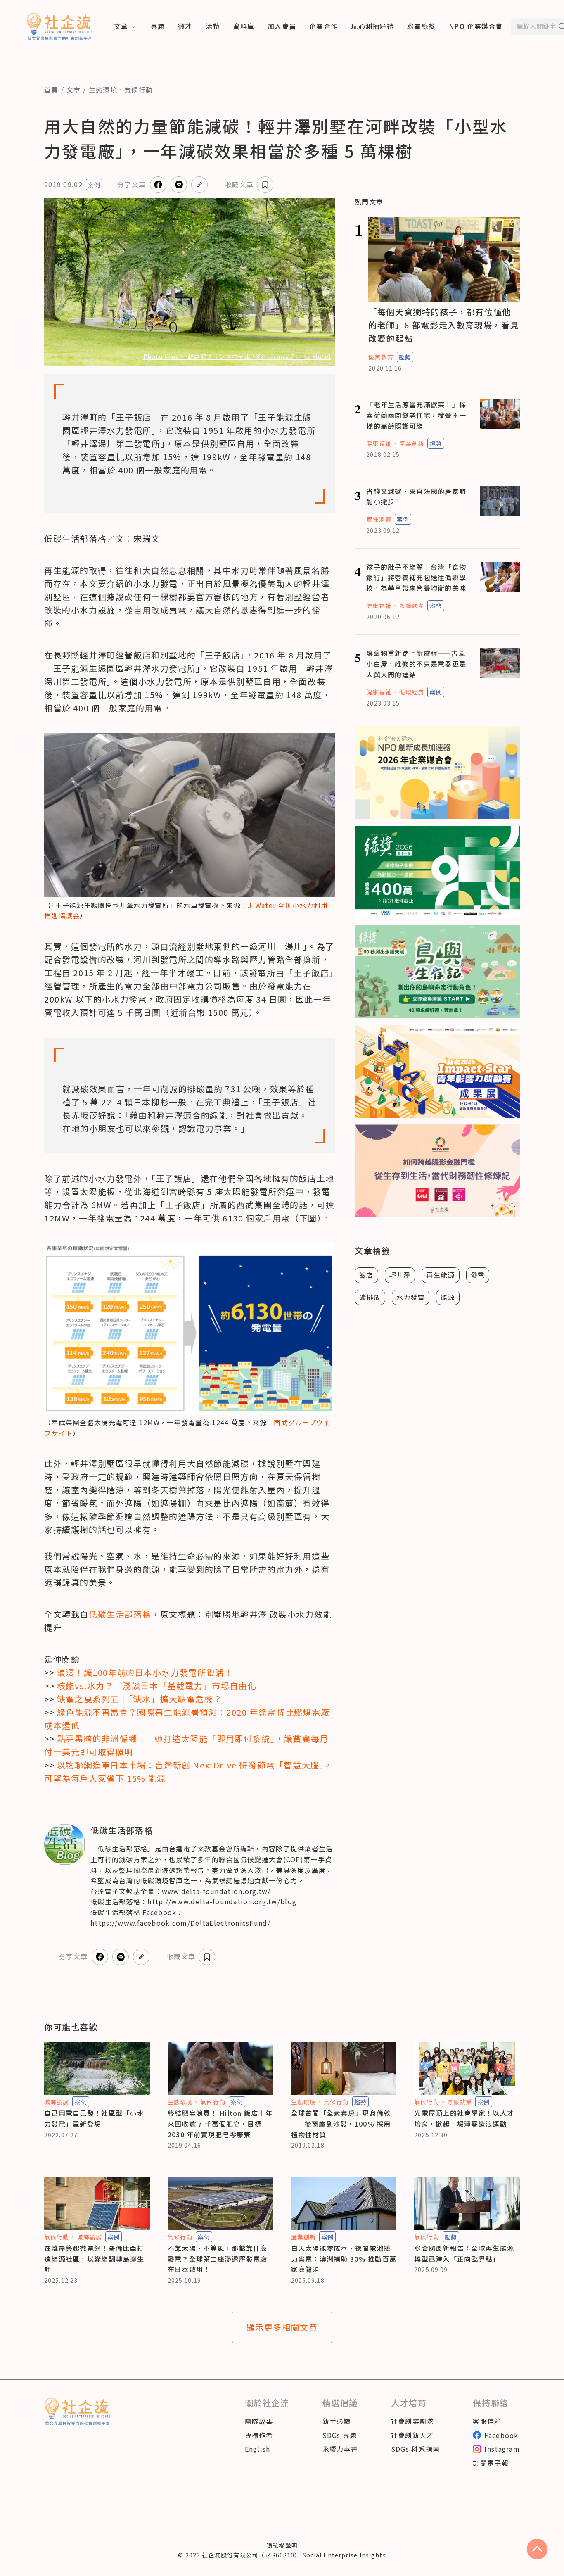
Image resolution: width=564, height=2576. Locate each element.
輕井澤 (400, 1275)
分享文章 (132, 184)
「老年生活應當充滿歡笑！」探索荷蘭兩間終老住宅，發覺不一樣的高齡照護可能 (416, 415)
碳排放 (370, 1297)
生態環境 (103, 90)
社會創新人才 (412, 2435)
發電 (478, 1275)
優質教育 (381, 357)
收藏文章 (239, 184)
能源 (448, 1297)
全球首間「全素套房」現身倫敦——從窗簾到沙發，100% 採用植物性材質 (341, 2123)
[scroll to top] (537, 2549)
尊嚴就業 (460, 2102)
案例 (94, 185)
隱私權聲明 (282, 2545)
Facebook (501, 2435)
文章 (74, 90)
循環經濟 (412, 692)
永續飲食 (412, 606)
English (258, 2449)
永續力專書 (340, 2449)
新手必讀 (337, 2421)
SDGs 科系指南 (416, 2449)
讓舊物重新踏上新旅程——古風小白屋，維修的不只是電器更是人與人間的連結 (416, 664)
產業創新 (412, 443)
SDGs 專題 (340, 2435)
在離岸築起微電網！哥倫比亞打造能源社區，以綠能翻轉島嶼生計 (94, 2259)
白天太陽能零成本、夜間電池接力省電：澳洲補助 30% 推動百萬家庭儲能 (344, 2259)
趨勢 (405, 357)
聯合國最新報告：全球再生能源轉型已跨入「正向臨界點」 (464, 2253)
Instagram (502, 2449)
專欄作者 (259, 2435)
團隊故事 (259, 2421)
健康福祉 (379, 443)
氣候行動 (139, 90)
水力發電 (411, 1297)
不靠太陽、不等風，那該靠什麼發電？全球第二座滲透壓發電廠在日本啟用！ (218, 2259)
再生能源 (440, 1275)
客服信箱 (487, 2421)
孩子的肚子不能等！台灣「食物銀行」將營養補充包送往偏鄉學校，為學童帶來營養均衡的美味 (416, 577)
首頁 (51, 90)
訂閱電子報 (491, 2463)
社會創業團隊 (412, 2421)
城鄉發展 (57, 2102)
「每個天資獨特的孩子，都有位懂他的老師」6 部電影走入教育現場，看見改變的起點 (444, 325)
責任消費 (379, 519)
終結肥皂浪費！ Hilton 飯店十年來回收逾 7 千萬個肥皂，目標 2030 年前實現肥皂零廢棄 (220, 2123)
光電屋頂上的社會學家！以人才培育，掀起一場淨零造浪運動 (464, 2118)
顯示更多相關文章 (282, 2327)
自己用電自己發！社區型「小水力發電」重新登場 (94, 2118)
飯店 (366, 1275)
